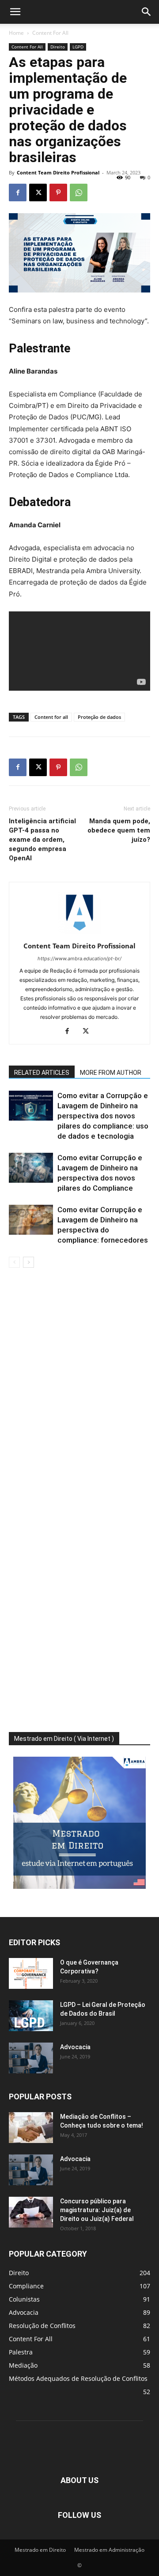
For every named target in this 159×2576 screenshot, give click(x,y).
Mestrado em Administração (109, 2550)
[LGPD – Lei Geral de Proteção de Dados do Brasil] (31, 2016)
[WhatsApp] (79, 192)
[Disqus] (79, 1392)
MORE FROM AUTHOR (111, 1073)
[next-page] (28, 1262)
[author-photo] (79, 934)
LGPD (78, 47)
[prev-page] (14, 1262)
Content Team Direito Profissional (58, 172)
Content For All (50, 33)
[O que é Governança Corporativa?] (31, 1973)
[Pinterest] (58, 192)
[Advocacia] (31, 2058)
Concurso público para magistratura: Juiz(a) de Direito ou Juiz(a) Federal (97, 2210)
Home (16, 33)
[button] (15, 12)
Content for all (51, 717)
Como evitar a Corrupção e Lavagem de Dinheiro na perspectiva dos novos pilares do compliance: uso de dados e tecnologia (103, 1116)
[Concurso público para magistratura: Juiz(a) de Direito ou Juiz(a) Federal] (31, 2212)
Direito (58, 47)
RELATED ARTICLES (42, 1073)
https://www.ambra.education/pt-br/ (79, 959)
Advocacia (75, 2047)
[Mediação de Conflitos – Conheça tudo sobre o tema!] (31, 2128)
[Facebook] (18, 192)
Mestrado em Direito (40, 2550)
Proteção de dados (99, 717)
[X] (38, 192)
